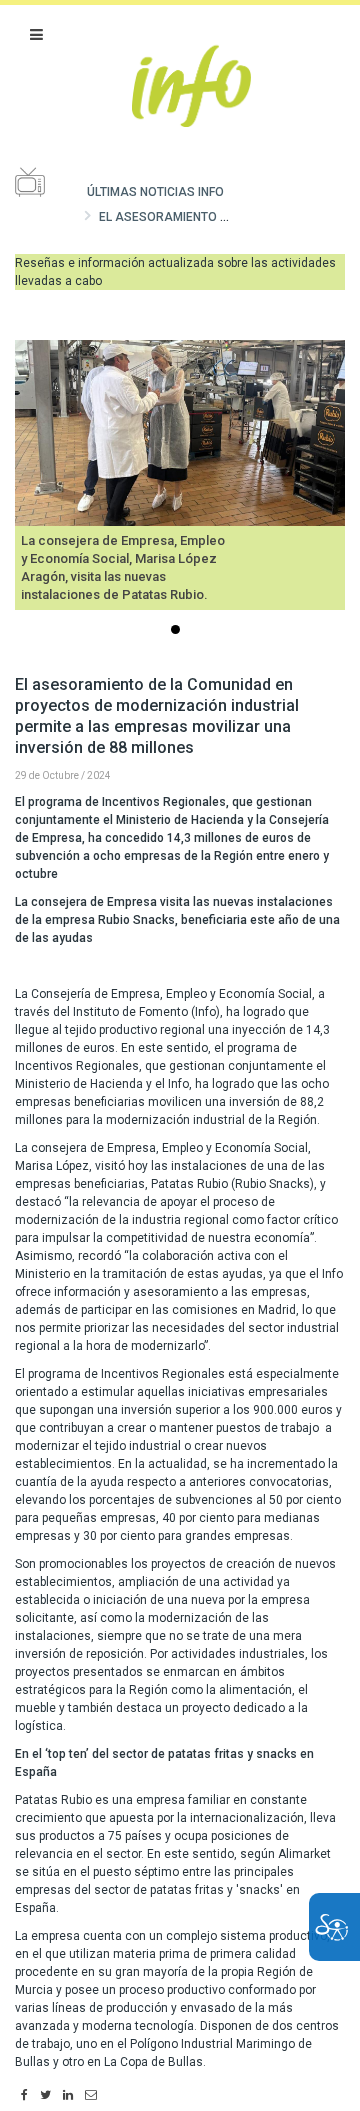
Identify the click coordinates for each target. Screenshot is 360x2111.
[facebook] (24, 2096)
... (179, 631)
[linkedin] (68, 2096)
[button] (36, 35)
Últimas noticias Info (155, 192)
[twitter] (45, 2096)
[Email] (91, 2096)
